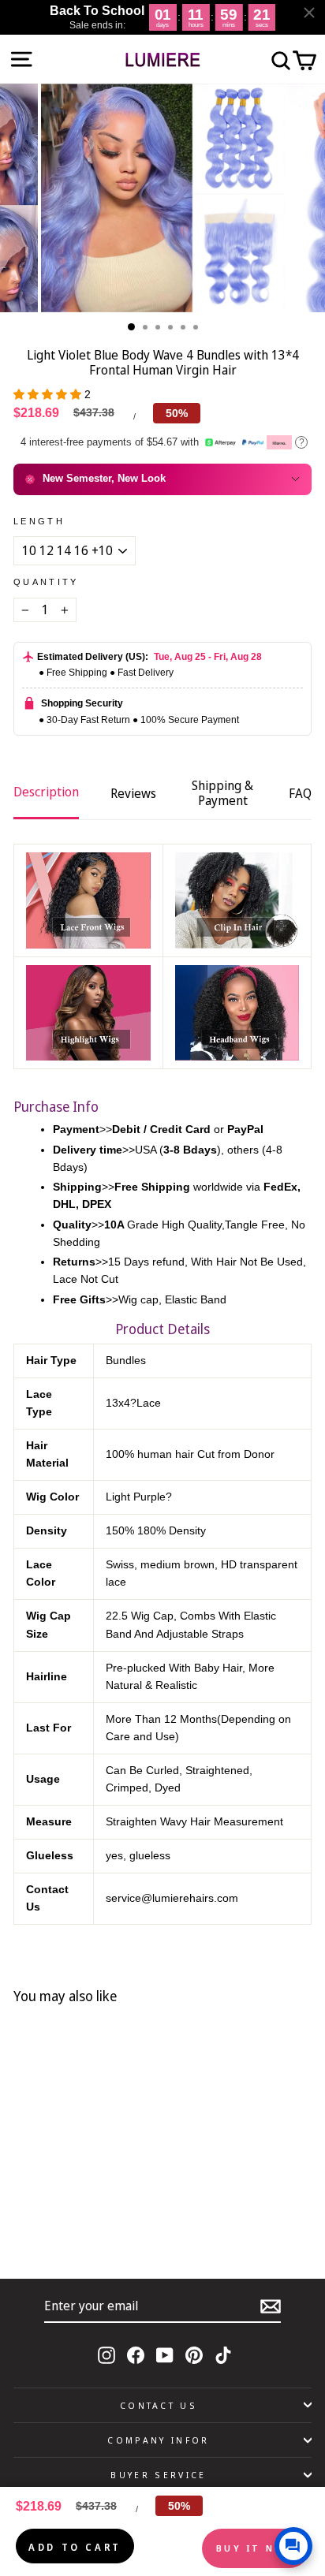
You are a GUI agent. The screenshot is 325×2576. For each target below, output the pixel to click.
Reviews (133, 793)
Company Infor (158, 2440)
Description (46, 792)
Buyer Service (158, 2475)
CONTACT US (159, 2405)
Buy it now (256, 2548)
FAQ (300, 793)
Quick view (112, 2209)
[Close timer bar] (309, 13)
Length (39, 521)
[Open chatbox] (293, 2546)
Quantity (46, 582)
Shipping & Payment (222, 793)
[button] (49, 395)
